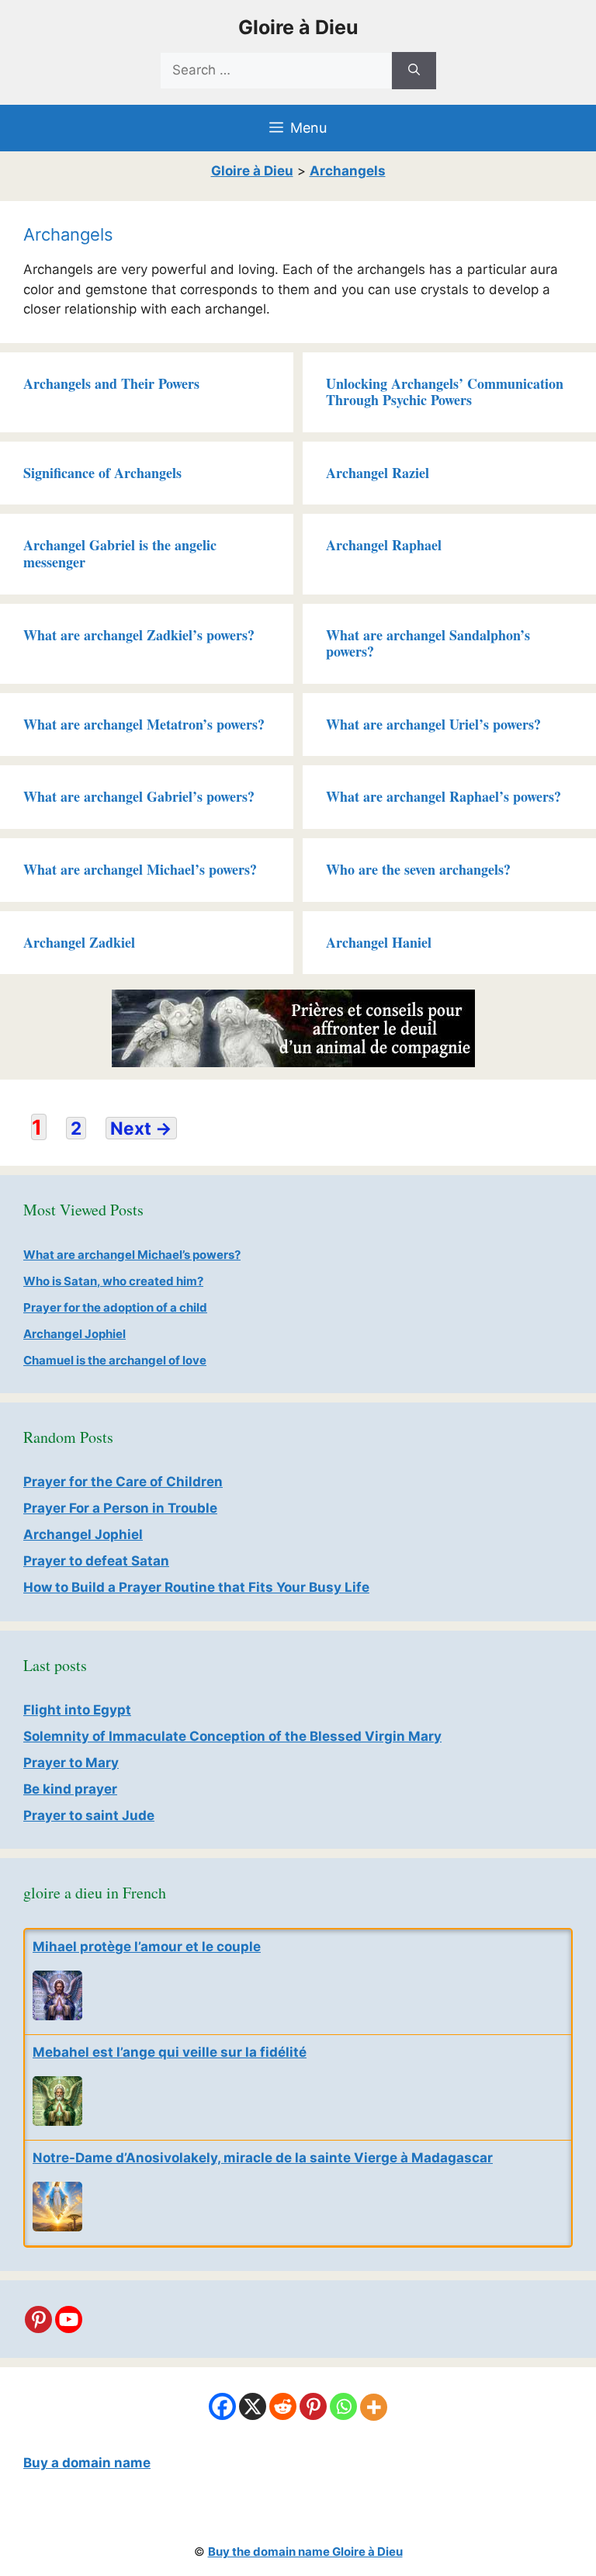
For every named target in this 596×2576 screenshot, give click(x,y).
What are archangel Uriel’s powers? (433, 724)
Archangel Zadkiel (79, 942)
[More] (374, 2407)
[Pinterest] (38, 2319)
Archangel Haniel (379, 942)
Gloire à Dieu (298, 27)
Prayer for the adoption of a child (115, 1307)
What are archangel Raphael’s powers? (444, 796)
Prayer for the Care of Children (123, 1482)
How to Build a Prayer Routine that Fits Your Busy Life (196, 1587)
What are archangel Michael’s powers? (140, 869)
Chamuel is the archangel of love (115, 1360)
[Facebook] (222, 2406)
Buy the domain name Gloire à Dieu (305, 2552)
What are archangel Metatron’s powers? (144, 724)
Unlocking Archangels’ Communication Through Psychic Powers (445, 392)
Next (141, 1128)
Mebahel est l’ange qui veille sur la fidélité (170, 2052)
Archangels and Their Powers (111, 383)
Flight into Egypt (77, 1710)
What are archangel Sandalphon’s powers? (428, 643)
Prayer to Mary (71, 1763)
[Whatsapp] (343, 2406)
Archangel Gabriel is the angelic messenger (120, 553)
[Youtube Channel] (69, 2319)
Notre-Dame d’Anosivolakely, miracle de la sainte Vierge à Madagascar (263, 2158)
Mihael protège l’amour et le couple (147, 1947)
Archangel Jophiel (74, 1334)
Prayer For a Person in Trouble (120, 1508)
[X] (253, 2406)
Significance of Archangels (102, 473)
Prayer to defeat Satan (96, 1561)
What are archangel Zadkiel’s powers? (139, 635)
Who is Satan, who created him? (113, 1281)
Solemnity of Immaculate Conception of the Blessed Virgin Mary (232, 1736)
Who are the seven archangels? (418, 869)
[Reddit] (283, 2406)
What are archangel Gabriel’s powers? (139, 796)
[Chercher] (414, 71)
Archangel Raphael (384, 545)
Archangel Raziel (378, 473)
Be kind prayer (70, 1789)
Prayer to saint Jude (89, 1815)
